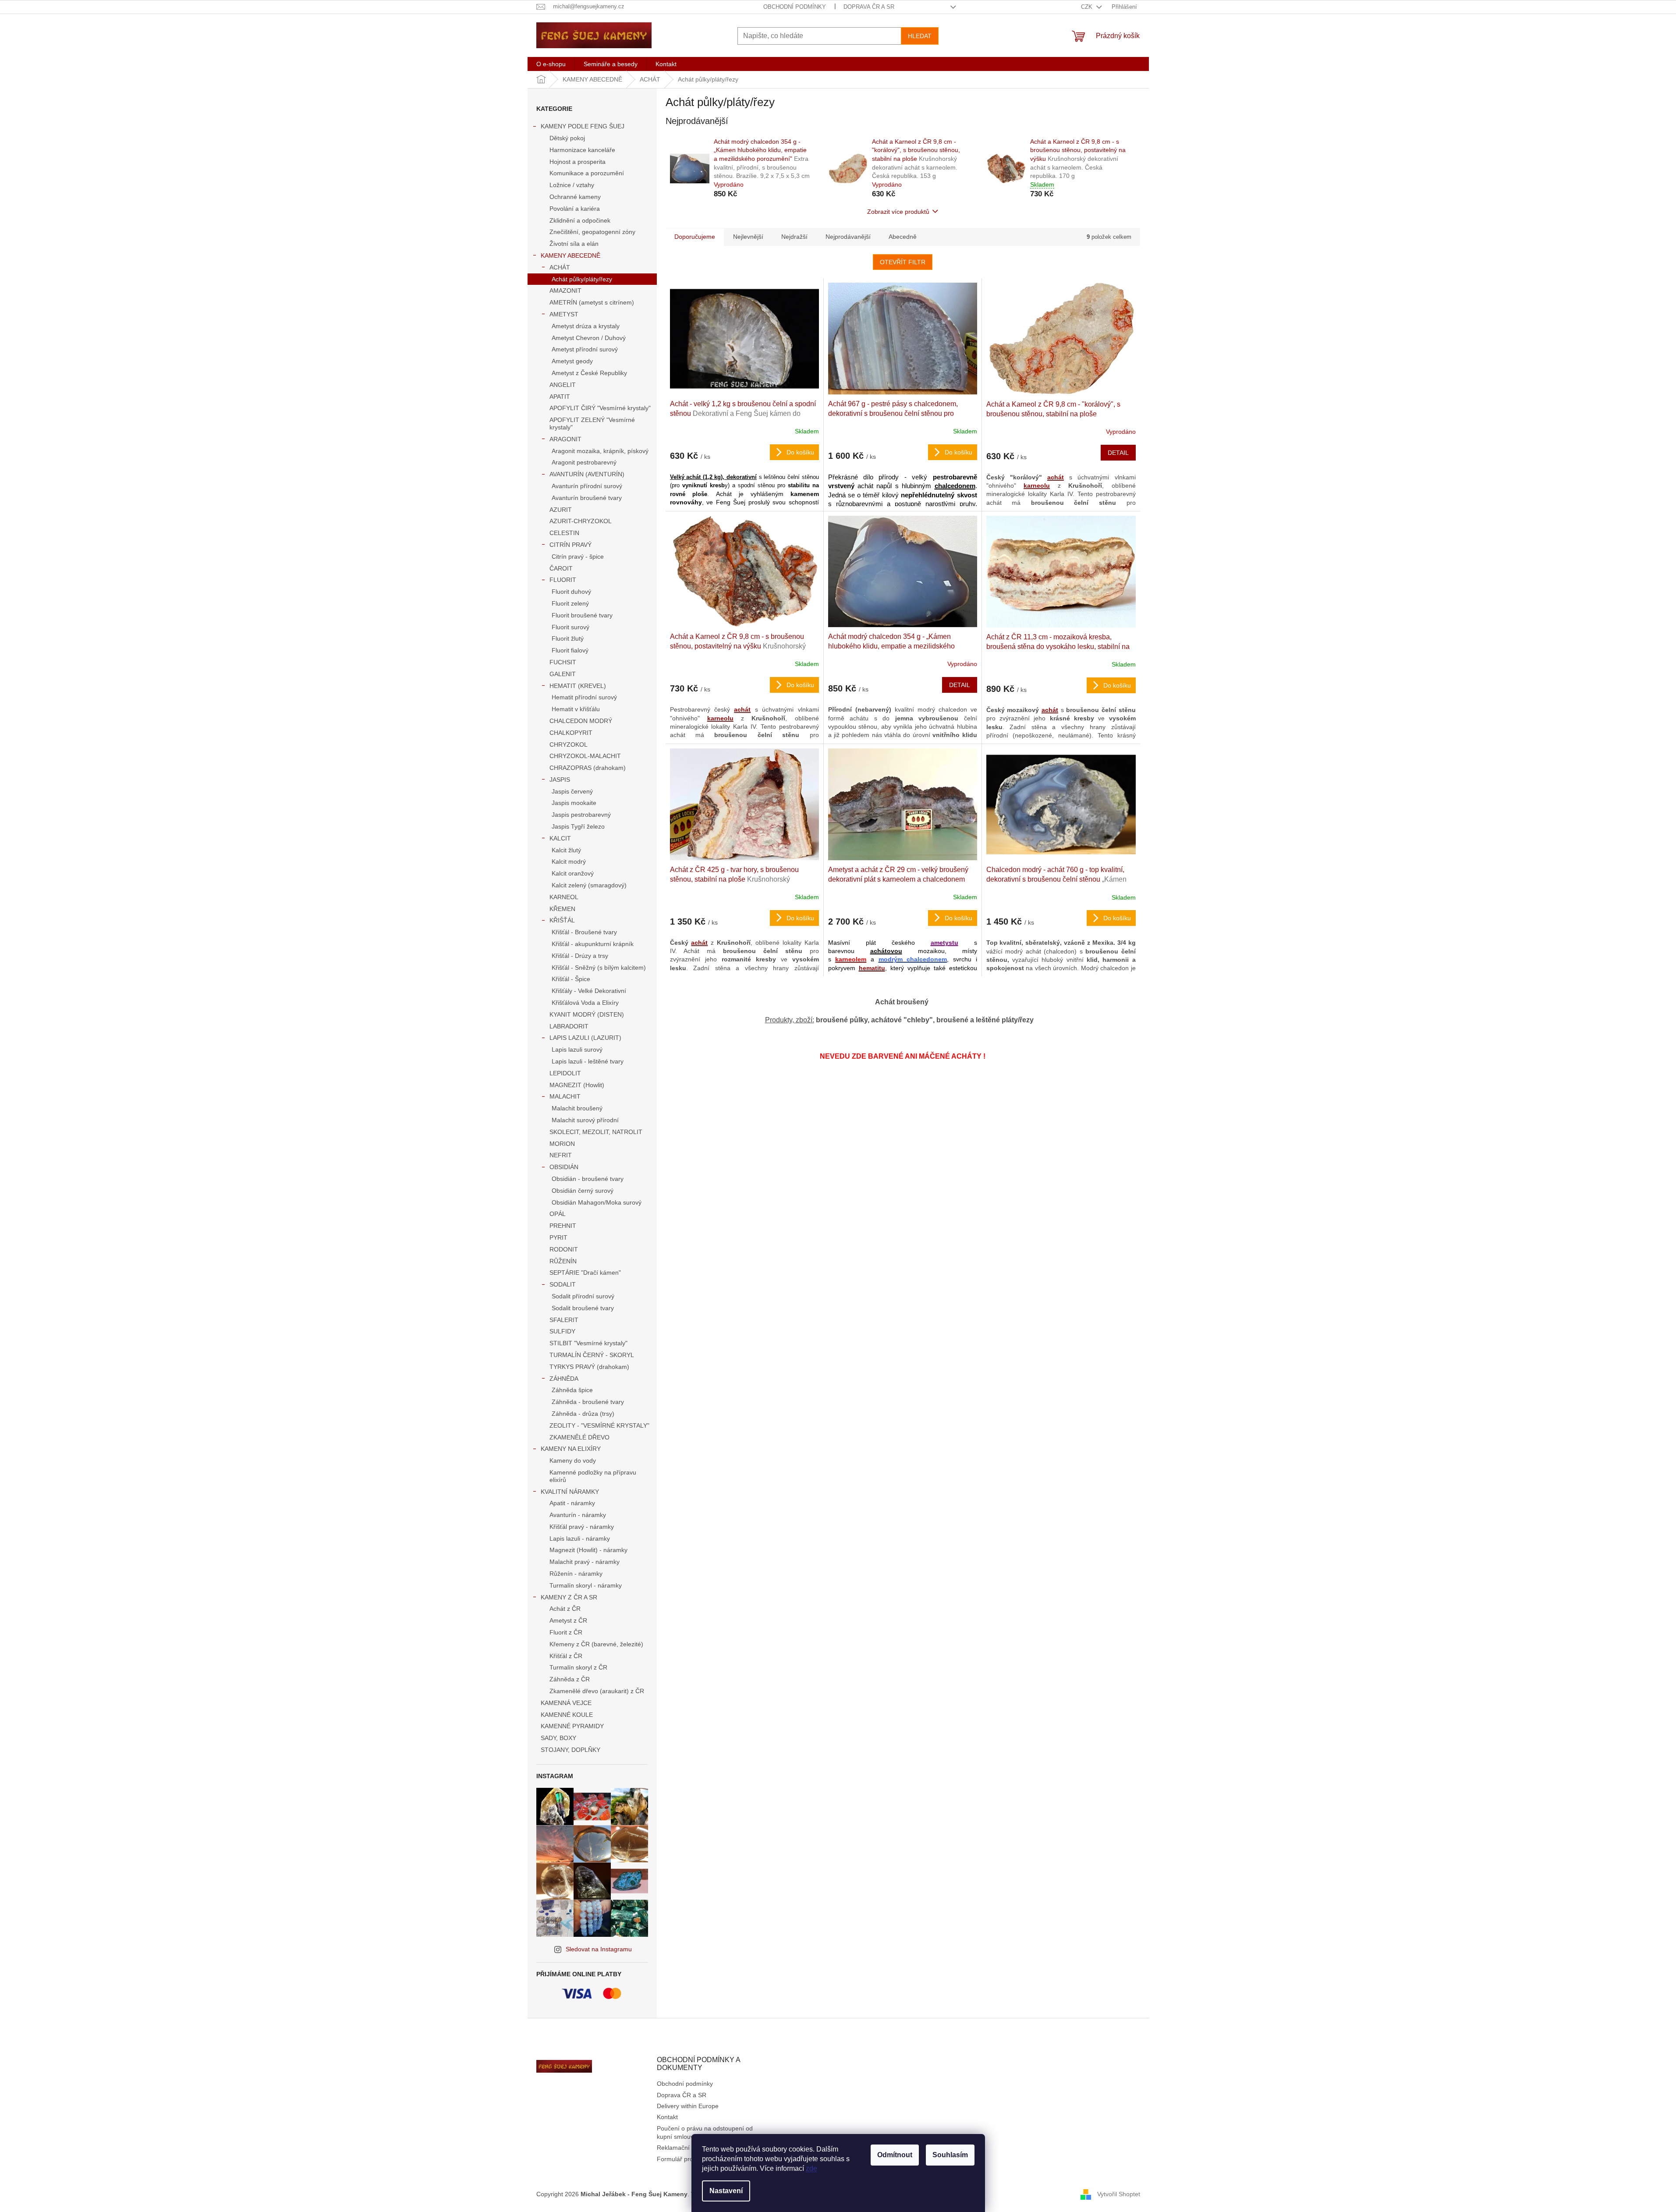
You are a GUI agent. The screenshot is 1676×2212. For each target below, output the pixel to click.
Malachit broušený (577, 1108)
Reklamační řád (679, 2148)
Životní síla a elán (574, 244)
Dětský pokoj (567, 138)
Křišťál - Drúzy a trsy (580, 956)
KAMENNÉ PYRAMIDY (572, 1726)
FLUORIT (563, 580)
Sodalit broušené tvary (583, 1308)
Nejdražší (794, 237)
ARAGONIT (565, 439)
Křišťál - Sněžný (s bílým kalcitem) (599, 968)
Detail (1118, 453)
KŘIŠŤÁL (562, 920)
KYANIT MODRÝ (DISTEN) (587, 1014)
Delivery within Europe (688, 2106)
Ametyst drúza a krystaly (586, 326)
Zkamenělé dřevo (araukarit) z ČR (597, 1691)
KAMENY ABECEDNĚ (570, 255)
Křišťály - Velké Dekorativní (589, 991)
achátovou (886, 951)
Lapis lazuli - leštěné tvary (588, 1061)
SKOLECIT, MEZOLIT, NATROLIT (596, 1132)
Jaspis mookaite (574, 803)
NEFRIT (561, 1155)
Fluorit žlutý (568, 638)
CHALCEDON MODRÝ (581, 721)
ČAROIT (561, 568)
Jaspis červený (572, 791)
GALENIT (563, 674)
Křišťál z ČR (566, 1656)
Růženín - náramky (576, 1574)
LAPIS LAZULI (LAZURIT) (585, 1038)
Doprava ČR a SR (869, 7)
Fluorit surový (570, 627)
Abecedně (903, 237)
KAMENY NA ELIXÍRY (571, 1449)
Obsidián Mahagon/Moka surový (597, 1202)
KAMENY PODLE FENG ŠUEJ (583, 126)
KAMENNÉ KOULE (567, 1715)
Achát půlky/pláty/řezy (582, 279)
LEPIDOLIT (565, 1073)
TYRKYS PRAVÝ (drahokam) (589, 1367)
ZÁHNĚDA (564, 1379)
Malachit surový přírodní (585, 1120)
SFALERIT (564, 1320)
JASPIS (560, 780)
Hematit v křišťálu (576, 709)
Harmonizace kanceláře (582, 150)
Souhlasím (950, 2155)
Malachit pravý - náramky (585, 1562)
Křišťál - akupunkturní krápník (593, 944)
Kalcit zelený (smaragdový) (589, 885)
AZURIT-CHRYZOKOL (581, 521)
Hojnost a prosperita (578, 162)
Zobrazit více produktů (898, 212)
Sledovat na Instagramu (599, 1949)
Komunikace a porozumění (587, 173)
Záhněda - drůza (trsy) (583, 1414)
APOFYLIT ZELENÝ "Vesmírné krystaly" (592, 424)
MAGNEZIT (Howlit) (577, 1085)
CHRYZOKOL (569, 744)
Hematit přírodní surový (584, 697)
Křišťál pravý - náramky (582, 1527)
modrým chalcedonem (913, 959)
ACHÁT (560, 267)
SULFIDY (562, 1331)
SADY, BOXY (558, 1738)
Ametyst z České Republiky (589, 373)
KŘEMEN (562, 909)
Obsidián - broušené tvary (588, 1179)
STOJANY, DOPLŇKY (570, 1750)
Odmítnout (895, 2155)
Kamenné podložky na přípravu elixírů (593, 1476)
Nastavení (726, 2191)
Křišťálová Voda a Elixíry (585, 1003)
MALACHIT (565, 1096)
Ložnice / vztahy (572, 185)
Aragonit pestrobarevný (584, 462)
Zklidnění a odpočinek (580, 220)
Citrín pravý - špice (578, 557)
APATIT (560, 397)
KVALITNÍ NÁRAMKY (570, 1492)
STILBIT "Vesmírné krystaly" (588, 1343)
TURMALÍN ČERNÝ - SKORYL (592, 1355)
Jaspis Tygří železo (578, 826)
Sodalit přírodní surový (583, 1296)
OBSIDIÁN (564, 1167)
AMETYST (564, 314)
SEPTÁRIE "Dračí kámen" (585, 1273)
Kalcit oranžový (573, 873)
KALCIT (560, 838)
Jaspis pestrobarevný (581, 815)
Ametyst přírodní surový (585, 349)
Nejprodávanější (848, 237)
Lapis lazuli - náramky (580, 1538)
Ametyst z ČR (568, 1620)
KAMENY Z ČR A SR (569, 1597)
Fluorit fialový (570, 650)
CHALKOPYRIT (571, 733)
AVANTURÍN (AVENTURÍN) (587, 474)
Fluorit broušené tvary (582, 615)
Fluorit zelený (570, 603)
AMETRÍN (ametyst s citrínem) (592, 302)
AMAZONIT (565, 291)
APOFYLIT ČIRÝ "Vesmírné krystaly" (600, 408)
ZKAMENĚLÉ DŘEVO (579, 1437)
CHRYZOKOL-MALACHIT (585, 756)
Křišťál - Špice (571, 979)
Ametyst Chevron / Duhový (589, 338)
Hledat (920, 36)
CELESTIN (564, 533)
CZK (1088, 7)
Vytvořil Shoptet (1119, 2194)
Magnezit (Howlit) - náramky (588, 1550)
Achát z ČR (565, 1609)
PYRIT (558, 1237)
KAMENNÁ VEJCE (566, 1703)
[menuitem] (551, 64)
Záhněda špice (572, 1390)
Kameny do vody (573, 1460)
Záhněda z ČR (570, 1679)
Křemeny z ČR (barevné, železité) (596, 1644)
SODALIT (563, 1284)
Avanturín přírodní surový (587, 486)
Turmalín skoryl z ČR (578, 1667)
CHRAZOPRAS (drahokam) (588, 768)
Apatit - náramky (572, 1503)
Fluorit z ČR (566, 1632)
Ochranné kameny (575, 197)
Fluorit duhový (571, 592)
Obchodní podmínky (795, 7)
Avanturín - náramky (578, 1515)
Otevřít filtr (903, 262)
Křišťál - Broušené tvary (584, 932)
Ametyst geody (572, 361)
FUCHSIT (563, 662)
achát (1056, 477)
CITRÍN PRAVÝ (570, 545)
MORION (562, 1144)
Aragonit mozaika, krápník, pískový (600, 451)
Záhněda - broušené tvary (588, 1402)
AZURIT (561, 510)
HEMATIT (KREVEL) (578, 686)
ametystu (944, 943)
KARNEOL (564, 897)
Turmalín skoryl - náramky (586, 1585)
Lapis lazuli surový (577, 1049)
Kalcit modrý (569, 861)
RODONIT (564, 1249)
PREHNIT (563, 1226)
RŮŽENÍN (563, 1261)
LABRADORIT (569, 1026)
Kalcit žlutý (566, 850)
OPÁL (558, 1214)
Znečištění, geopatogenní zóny (592, 232)
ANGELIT (563, 385)
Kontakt (667, 2117)
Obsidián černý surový (583, 1191)
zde (811, 2168)
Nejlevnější (748, 237)
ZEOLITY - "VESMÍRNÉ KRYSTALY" (599, 1425)
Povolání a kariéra (575, 209)
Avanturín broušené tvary (587, 498)
